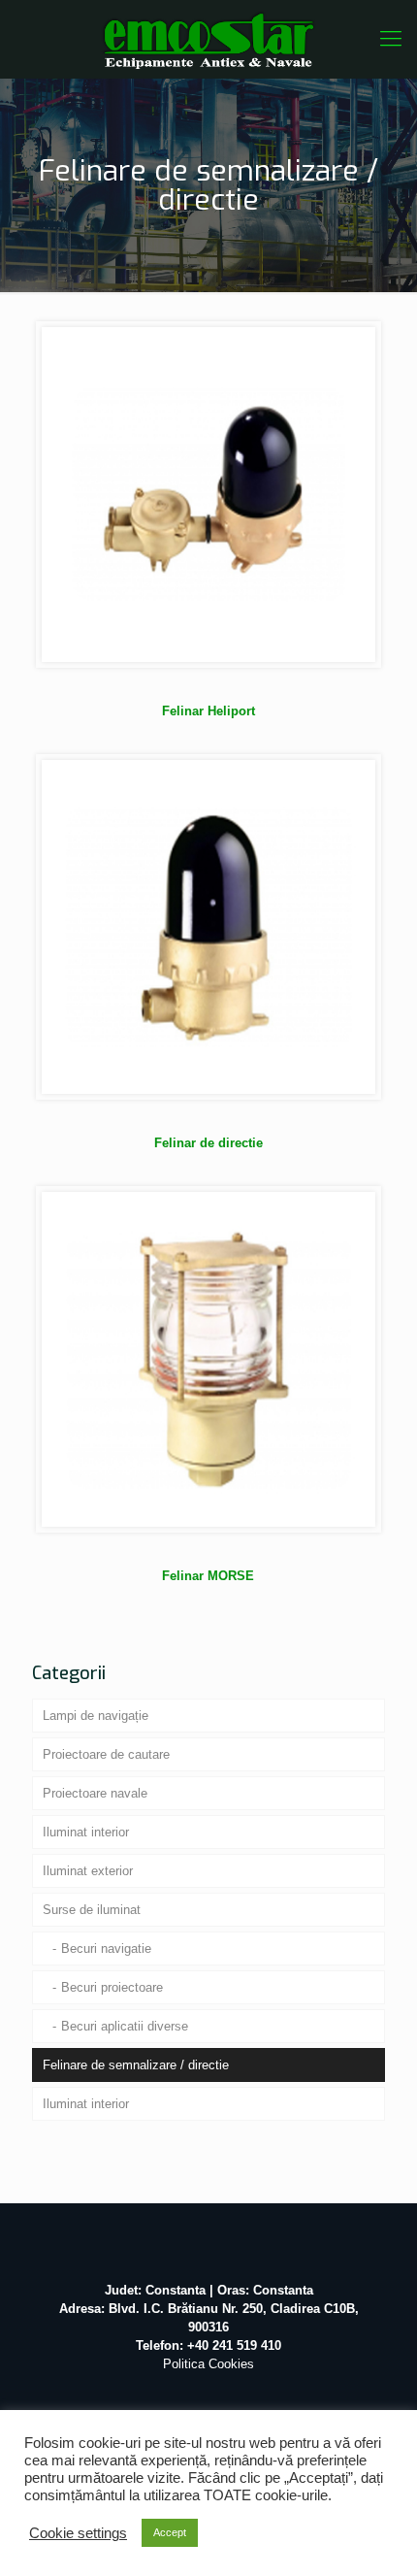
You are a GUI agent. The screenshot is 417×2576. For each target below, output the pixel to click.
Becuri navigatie (106, 1949)
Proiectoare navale (95, 1793)
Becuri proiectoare (112, 1987)
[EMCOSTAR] (208, 39)
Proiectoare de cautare (106, 1754)
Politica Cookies (208, 2364)
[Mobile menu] (391, 39)
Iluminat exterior (88, 1871)
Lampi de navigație (96, 1716)
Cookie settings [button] (78, 2533)
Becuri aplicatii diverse (125, 2026)
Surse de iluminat (92, 1910)
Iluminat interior (86, 1832)
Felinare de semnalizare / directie (136, 2065)
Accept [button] (170, 2532)
